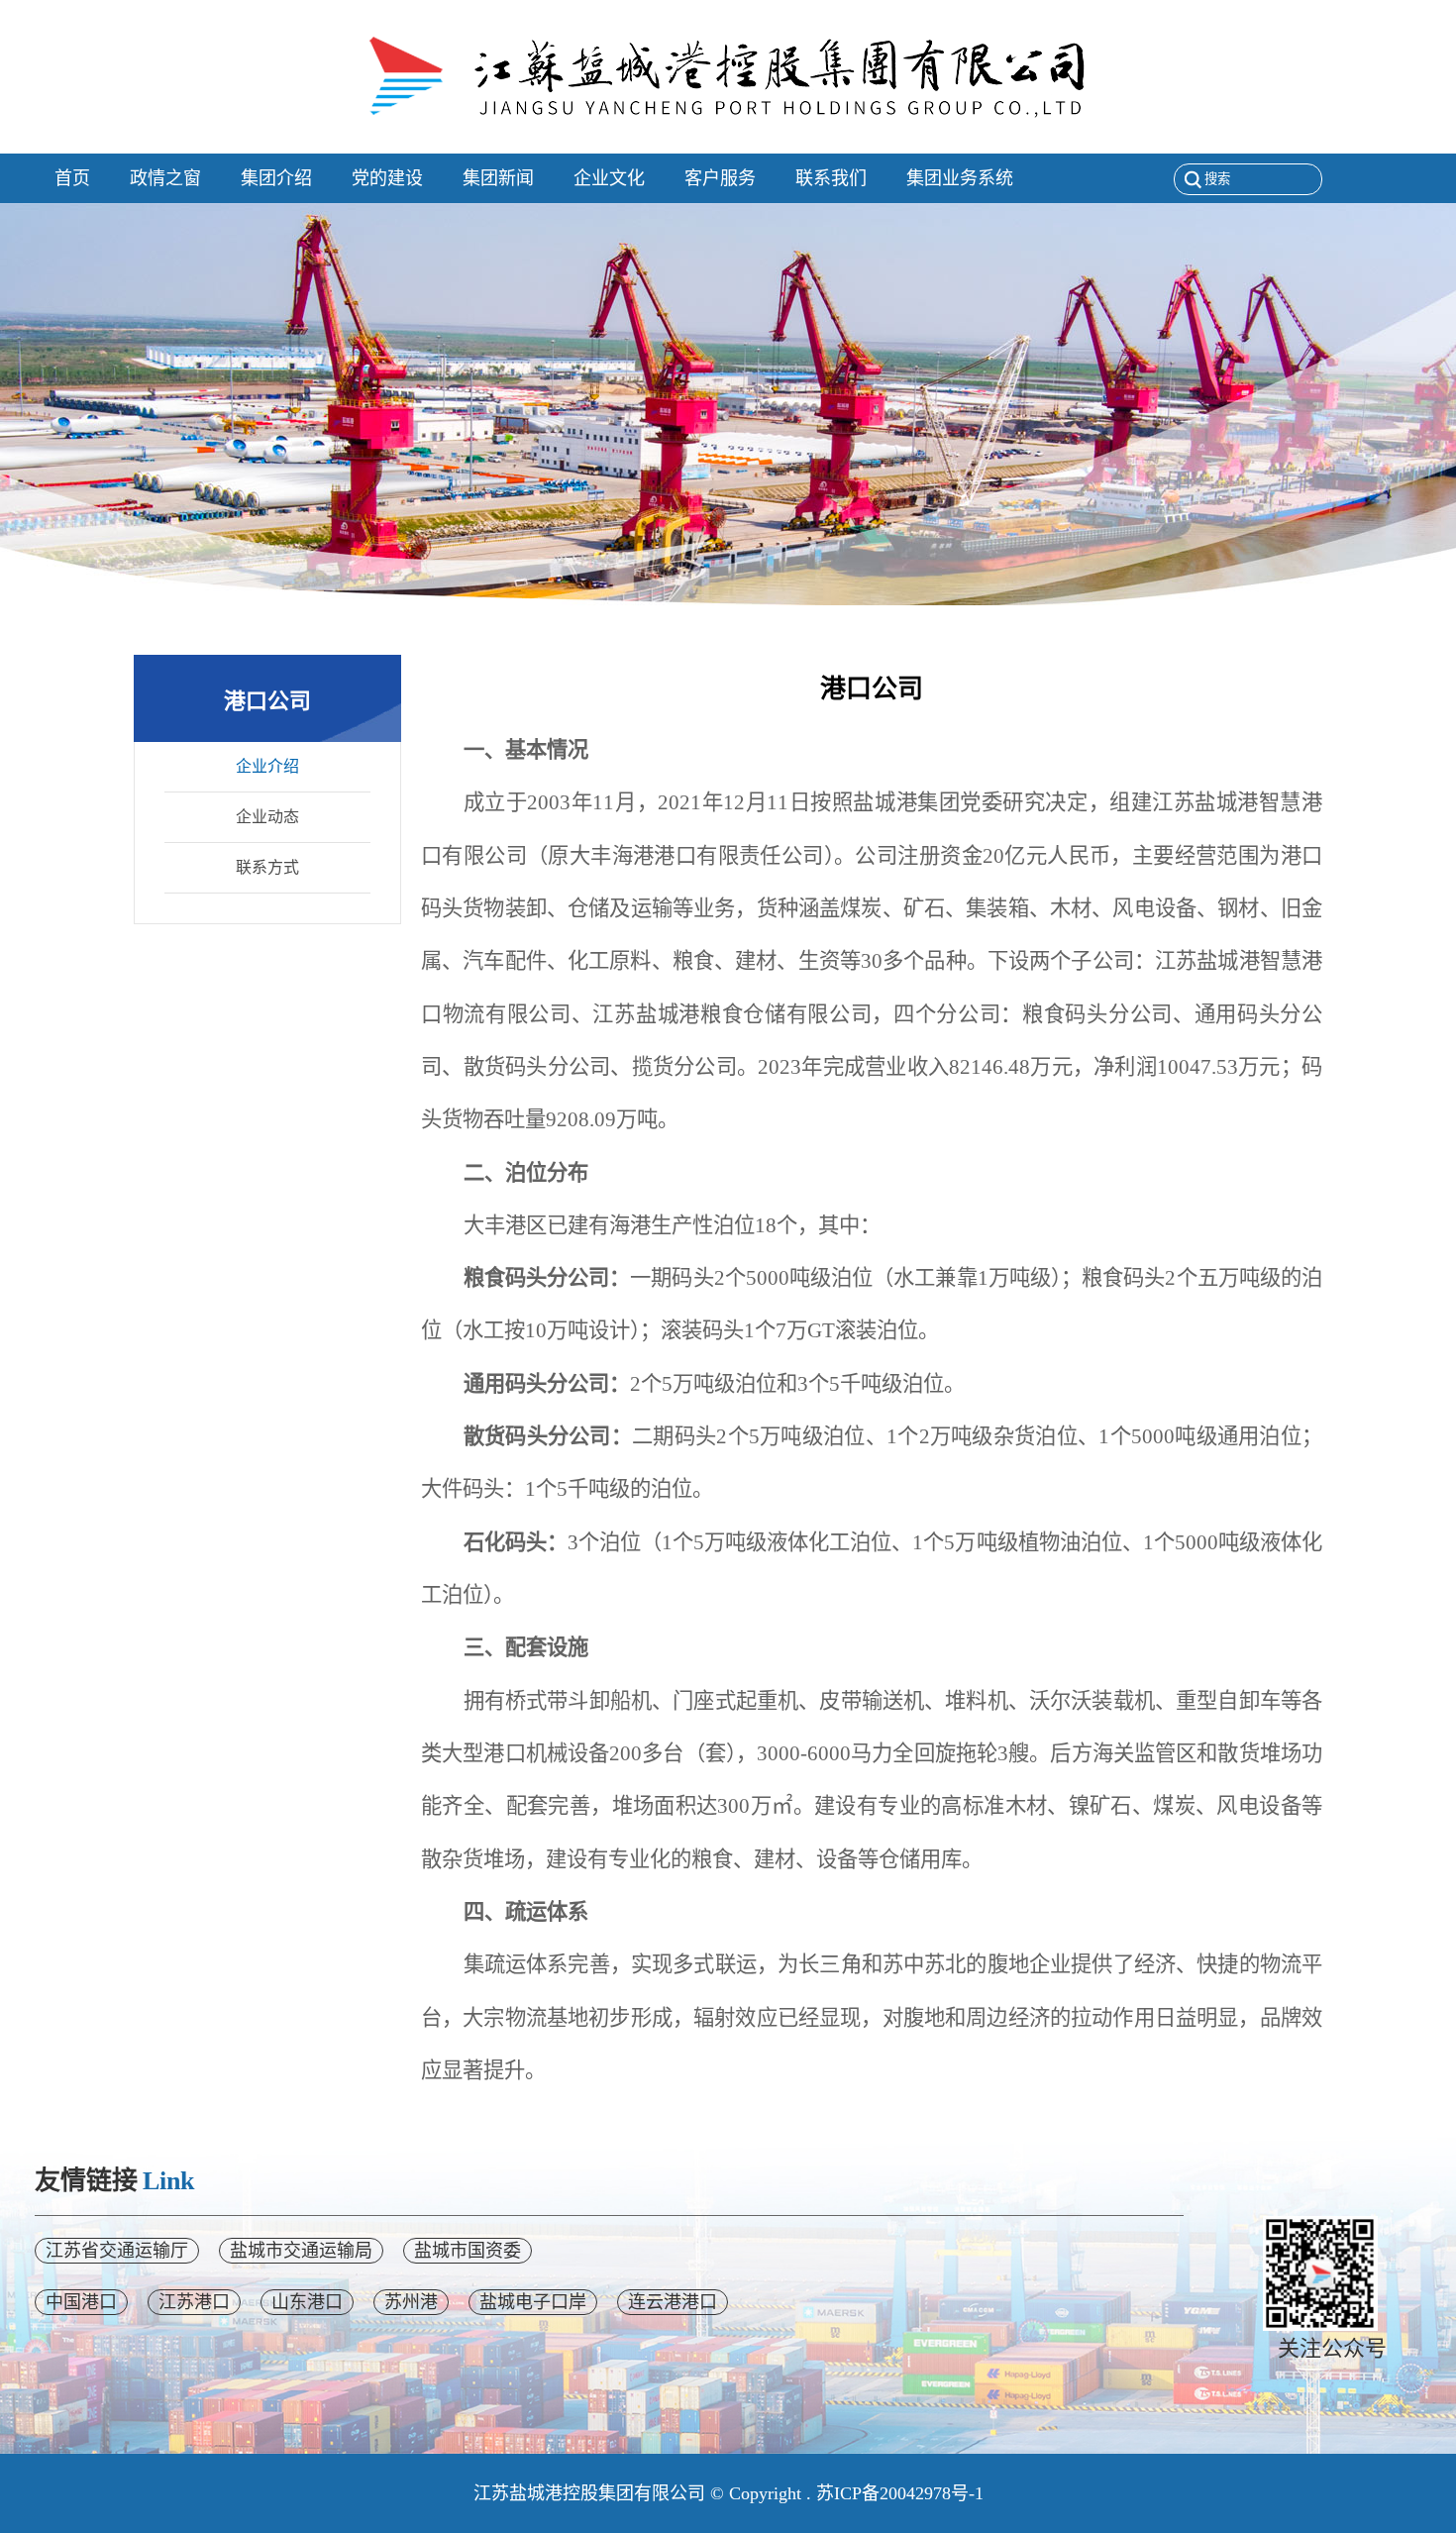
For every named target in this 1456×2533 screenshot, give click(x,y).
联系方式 (267, 867)
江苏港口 (194, 2302)
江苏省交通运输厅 (117, 2251)
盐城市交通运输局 (301, 2251)
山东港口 (307, 2302)
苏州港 (411, 2302)
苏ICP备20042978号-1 (900, 2493)
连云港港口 (673, 2302)
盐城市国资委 (468, 2251)
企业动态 (267, 817)
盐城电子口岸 (533, 2302)
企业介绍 (267, 766)
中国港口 (81, 2302)
